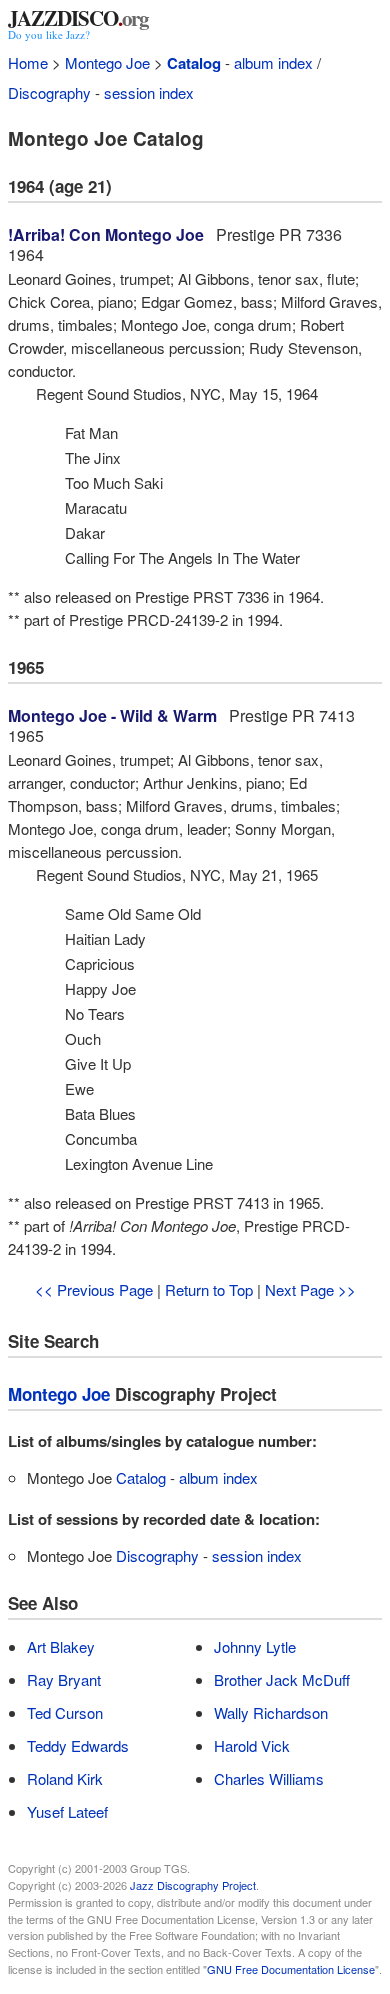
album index (273, 62)
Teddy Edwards (78, 1745)
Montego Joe (107, 62)
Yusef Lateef (67, 1811)
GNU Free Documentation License (291, 1969)
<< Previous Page (94, 1289)
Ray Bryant (64, 1679)
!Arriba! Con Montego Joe (106, 234)
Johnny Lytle (255, 1646)
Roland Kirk (65, 1778)
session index (149, 92)
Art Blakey (61, 1646)
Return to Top (209, 1289)
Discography (49, 92)
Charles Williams (269, 1778)
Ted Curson (65, 1712)
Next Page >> (310, 1289)
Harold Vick (252, 1745)
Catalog (194, 63)
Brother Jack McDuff (282, 1679)
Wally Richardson (271, 1712)
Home (28, 62)
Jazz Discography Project (193, 1885)
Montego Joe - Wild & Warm (112, 715)
